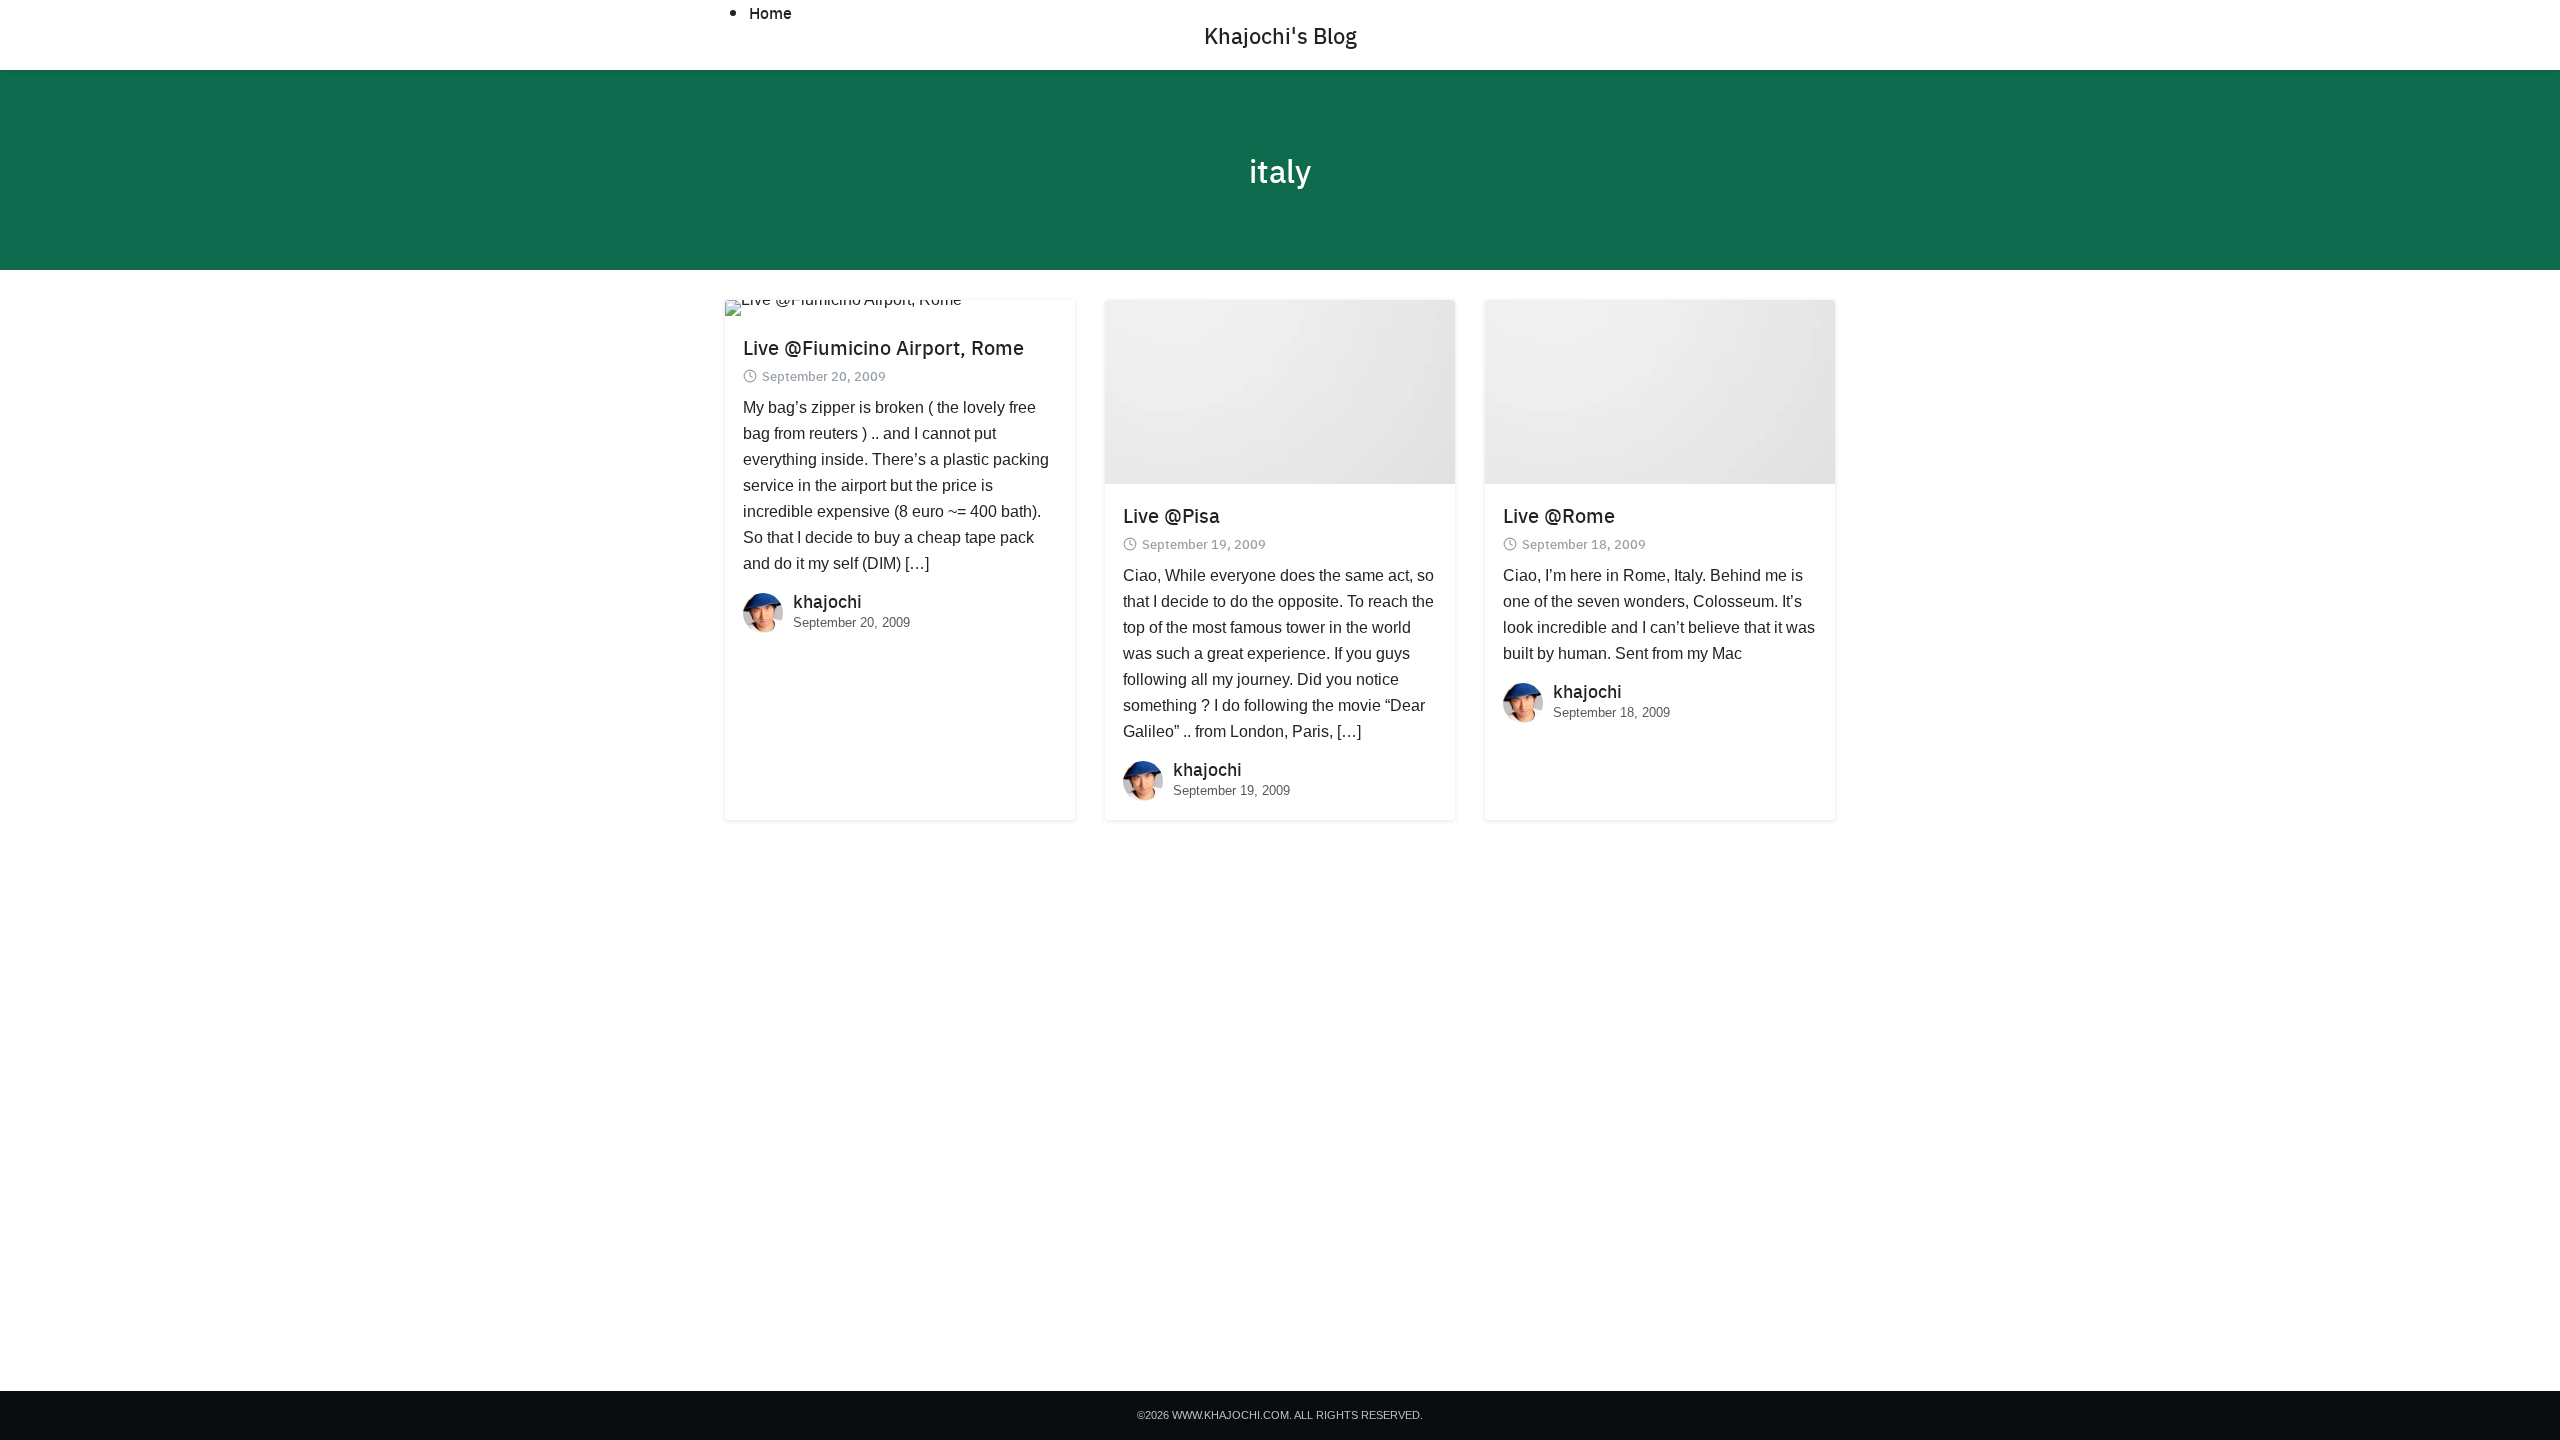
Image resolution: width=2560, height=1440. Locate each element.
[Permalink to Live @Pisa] (1280, 390)
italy (1280, 170)
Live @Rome (1559, 514)
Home (770, 12)
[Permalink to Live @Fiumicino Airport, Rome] (843, 306)
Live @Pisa (1171, 514)
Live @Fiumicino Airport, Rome (883, 346)
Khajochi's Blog (1280, 35)
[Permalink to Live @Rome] (1660, 390)
